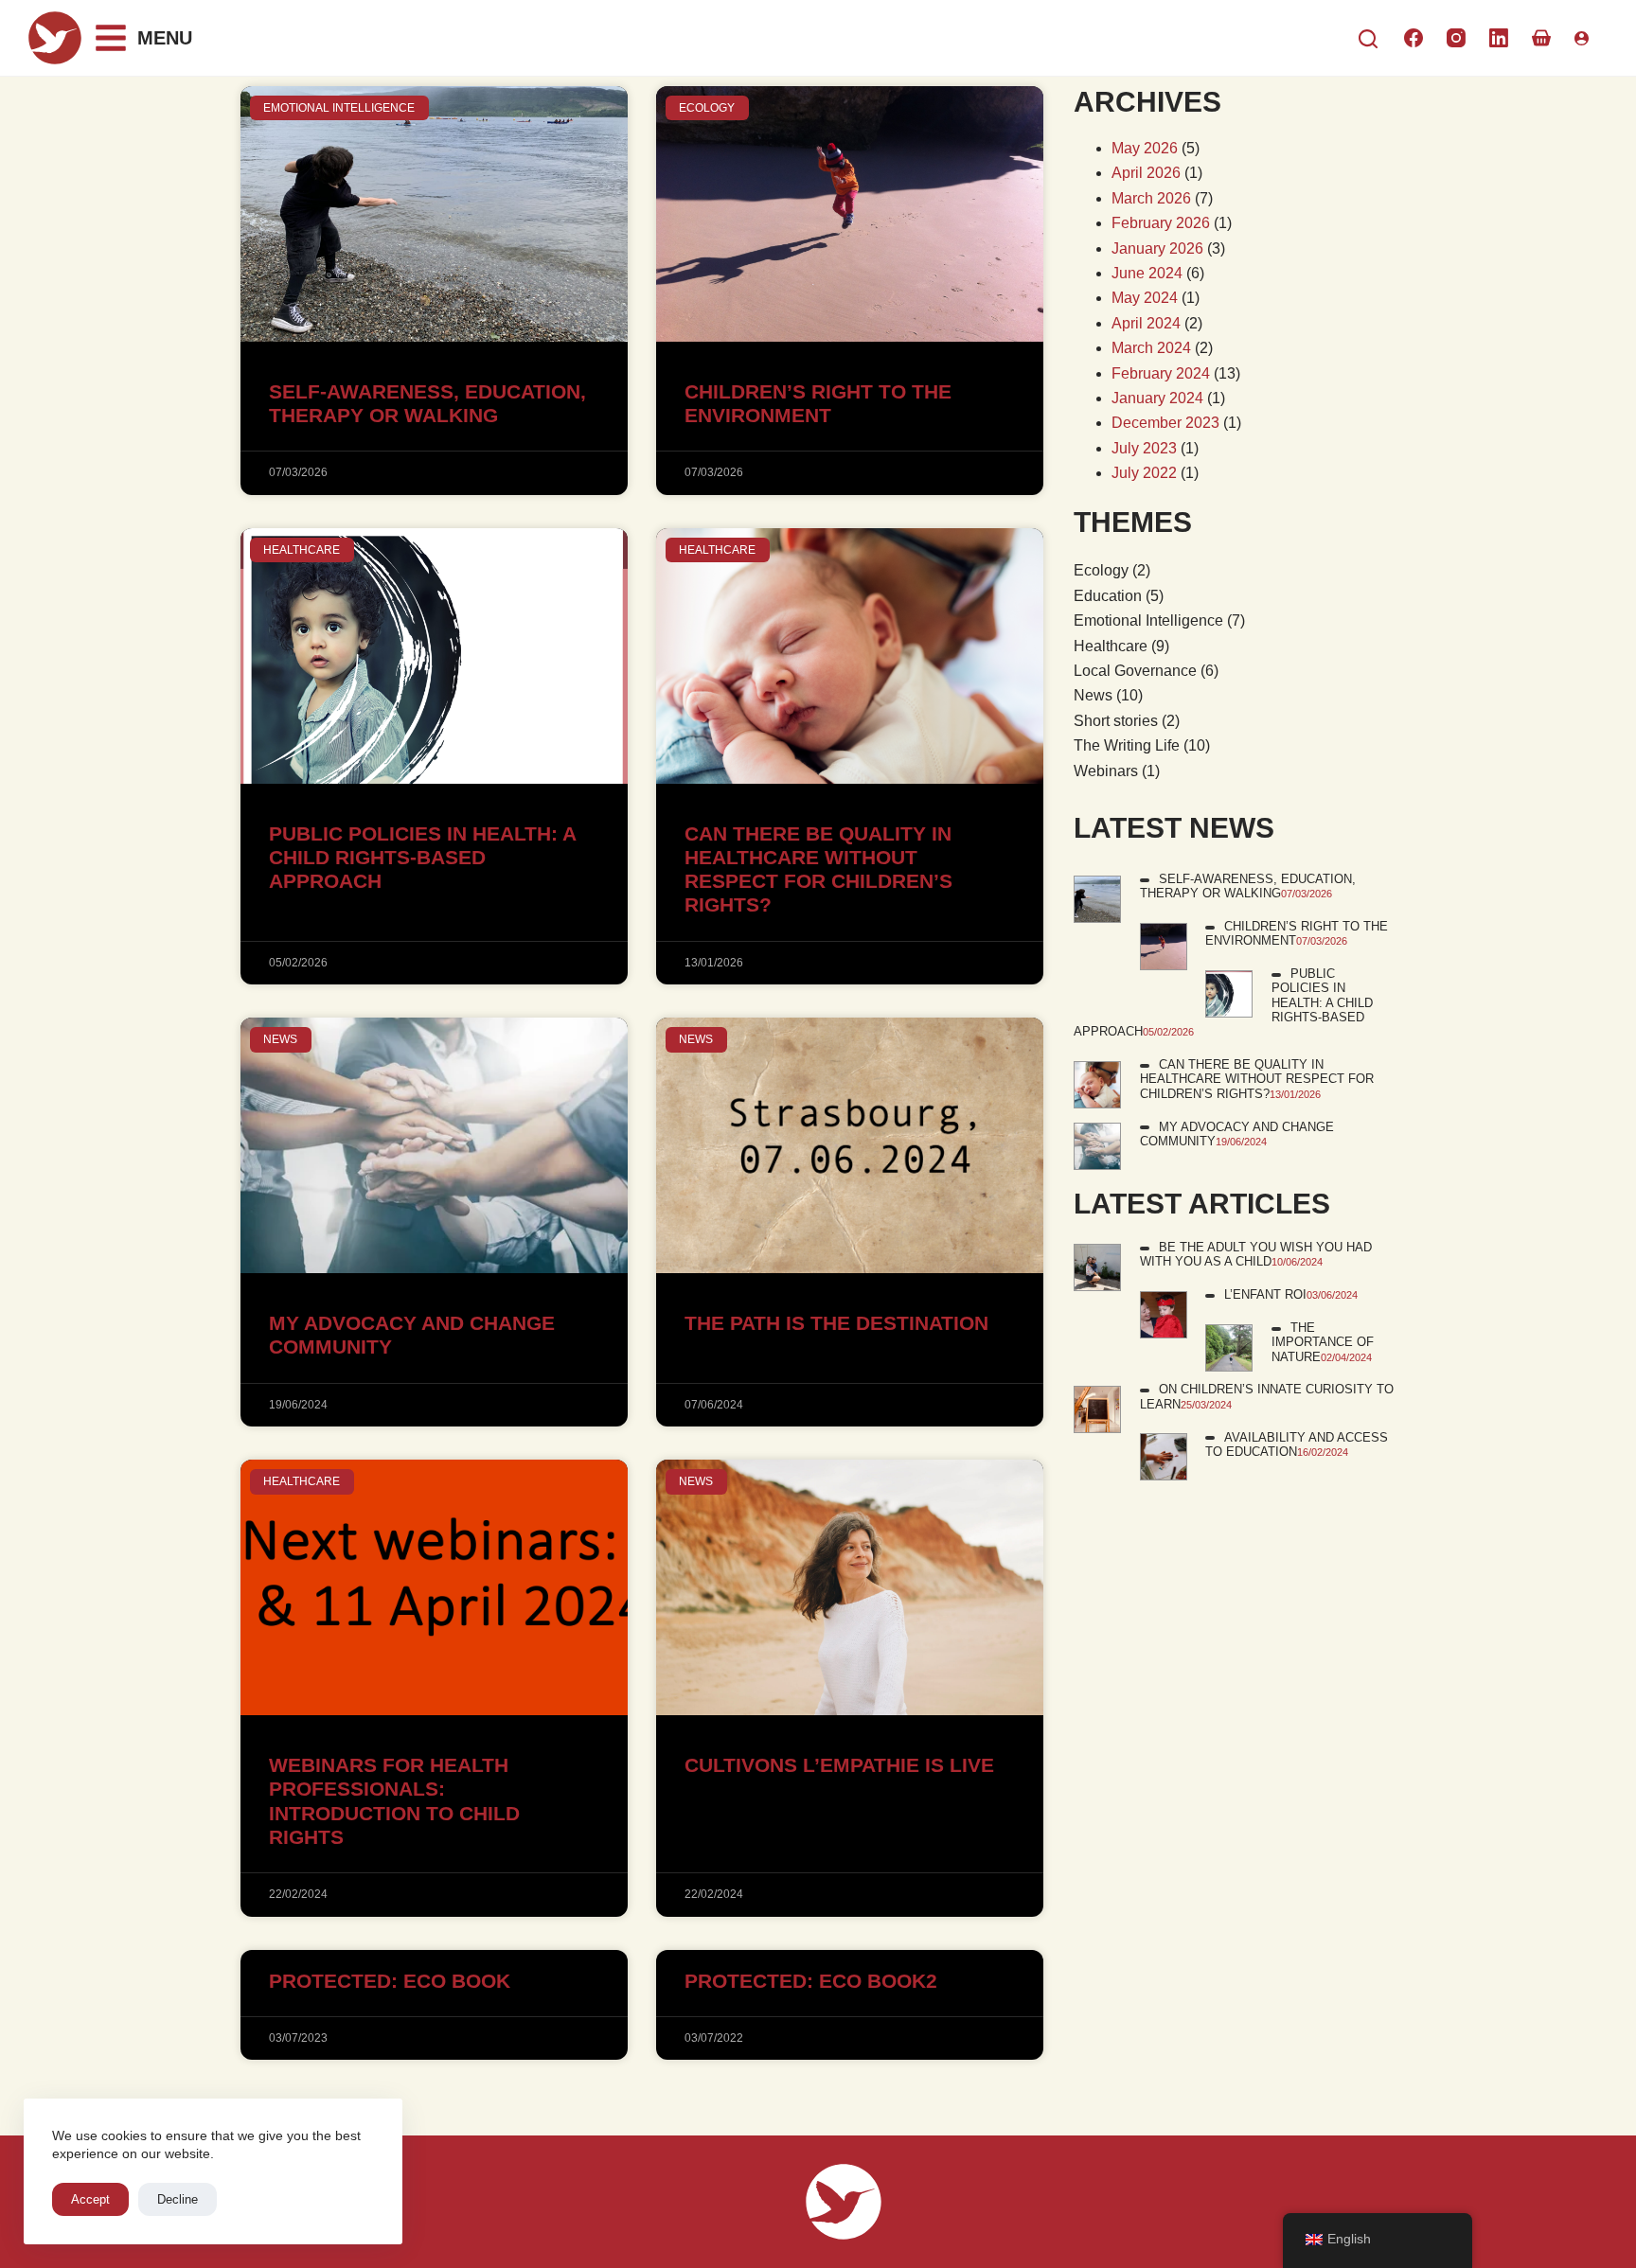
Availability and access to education (1297, 1444)
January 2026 (1157, 248)
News (1093, 695)
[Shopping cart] (1541, 38)
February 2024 (1161, 373)
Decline (178, 2199)
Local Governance (1135, 671)
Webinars (1106, 771)
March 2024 (1151, 348)
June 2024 (1147, 273)
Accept (90, 2199)
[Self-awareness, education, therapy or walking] (1097, 898)
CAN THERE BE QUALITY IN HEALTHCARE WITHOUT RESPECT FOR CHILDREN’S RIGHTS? (1257, 1079)
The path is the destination (836, 1323)
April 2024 (1146, 323)
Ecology (1101, 570)
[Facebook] (1414, 38)
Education (1108, 596)
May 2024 (1145, 298)
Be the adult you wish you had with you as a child (1256, 1254)
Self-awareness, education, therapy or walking (1248, 886)
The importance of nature (1323, 1342)
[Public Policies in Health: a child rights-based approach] (1229, 993)
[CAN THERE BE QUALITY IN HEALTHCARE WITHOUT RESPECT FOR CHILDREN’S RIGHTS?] (1097, 1083)
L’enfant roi (1265, 1294)
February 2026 (1161, 223)
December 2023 (1165, 423)
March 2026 (1151, 198)
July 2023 (1144, 448)
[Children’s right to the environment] (1164, 945)
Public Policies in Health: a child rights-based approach (422, 857)
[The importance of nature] (1229, 1347)
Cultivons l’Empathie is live (839, 1765)
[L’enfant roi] (1164, 1314)
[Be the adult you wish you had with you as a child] (1097, 1266)
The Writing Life (1127, 745)
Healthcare (1111, 646)
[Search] (1368, 39)
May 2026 (1145, 148)
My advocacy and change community (1237, 1134)
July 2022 (1144, 473)
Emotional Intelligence (1148, 620)
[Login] (1582, 38)
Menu (165, 38)
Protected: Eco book (390, 1981)
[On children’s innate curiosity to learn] (1097, 1409)
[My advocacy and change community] (1097, 1146)
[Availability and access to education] (1164, 1456)
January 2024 (1157, 398)
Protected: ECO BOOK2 (811, 1981)
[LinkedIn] (1499, 38)
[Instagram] (1456, 38)
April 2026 (1146, 173)
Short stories (1116, 721)
